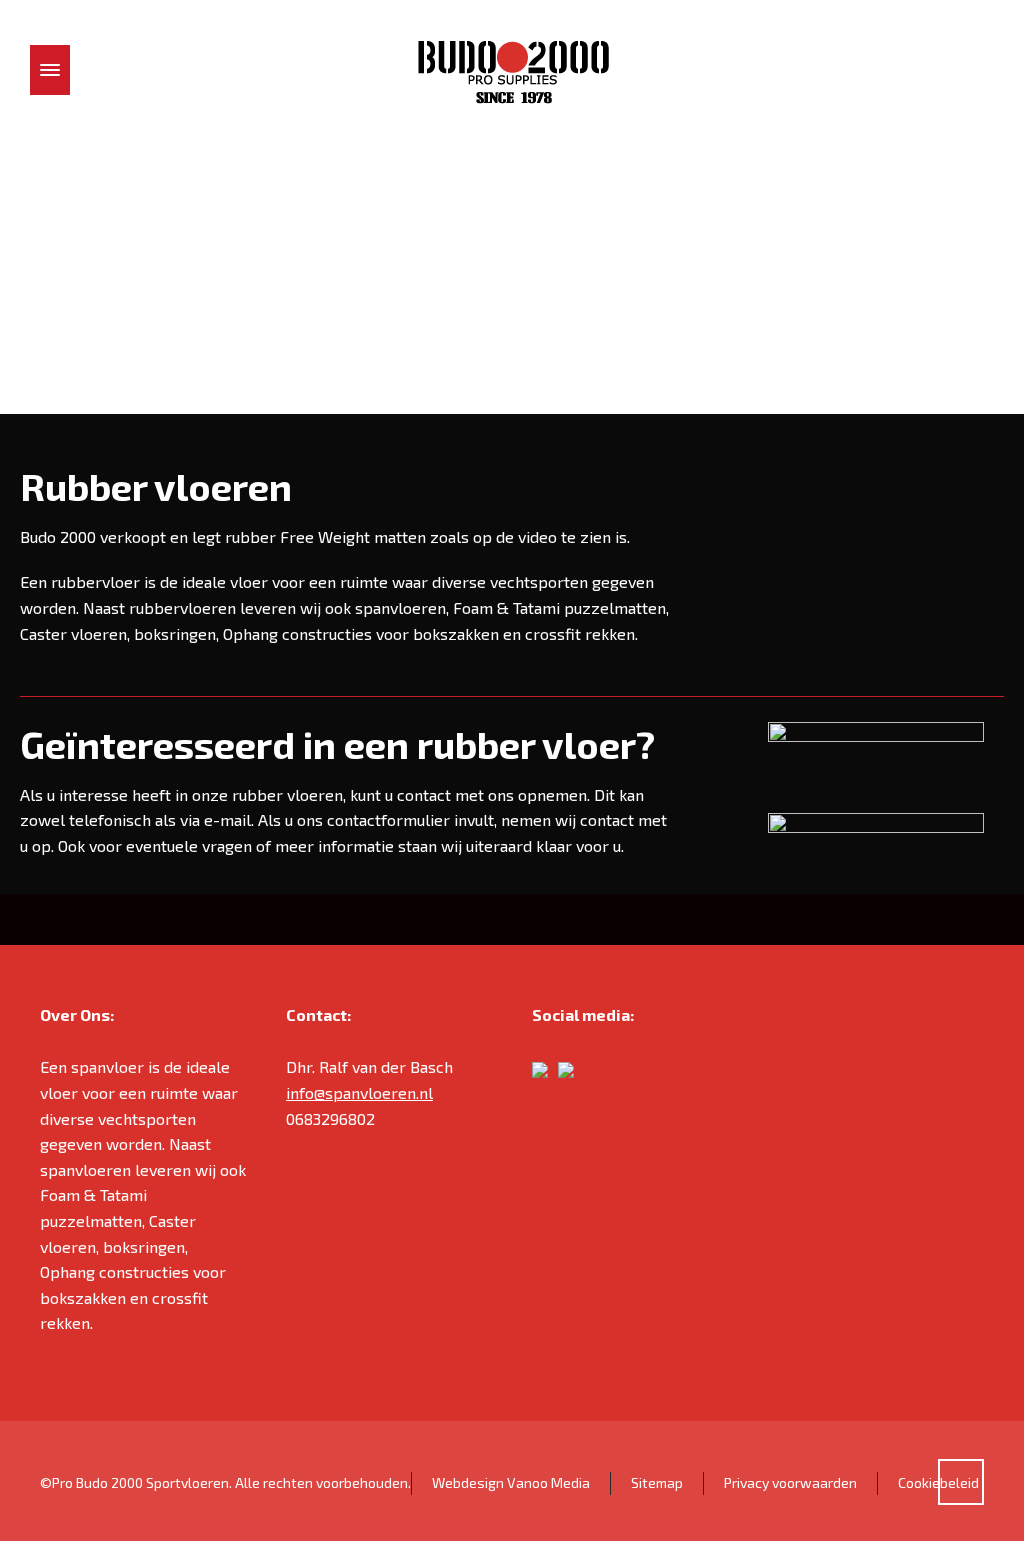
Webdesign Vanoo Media (511, 1482)
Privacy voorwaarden (790, 1482)
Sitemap (657, 1482)
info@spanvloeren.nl (359, 1092)
